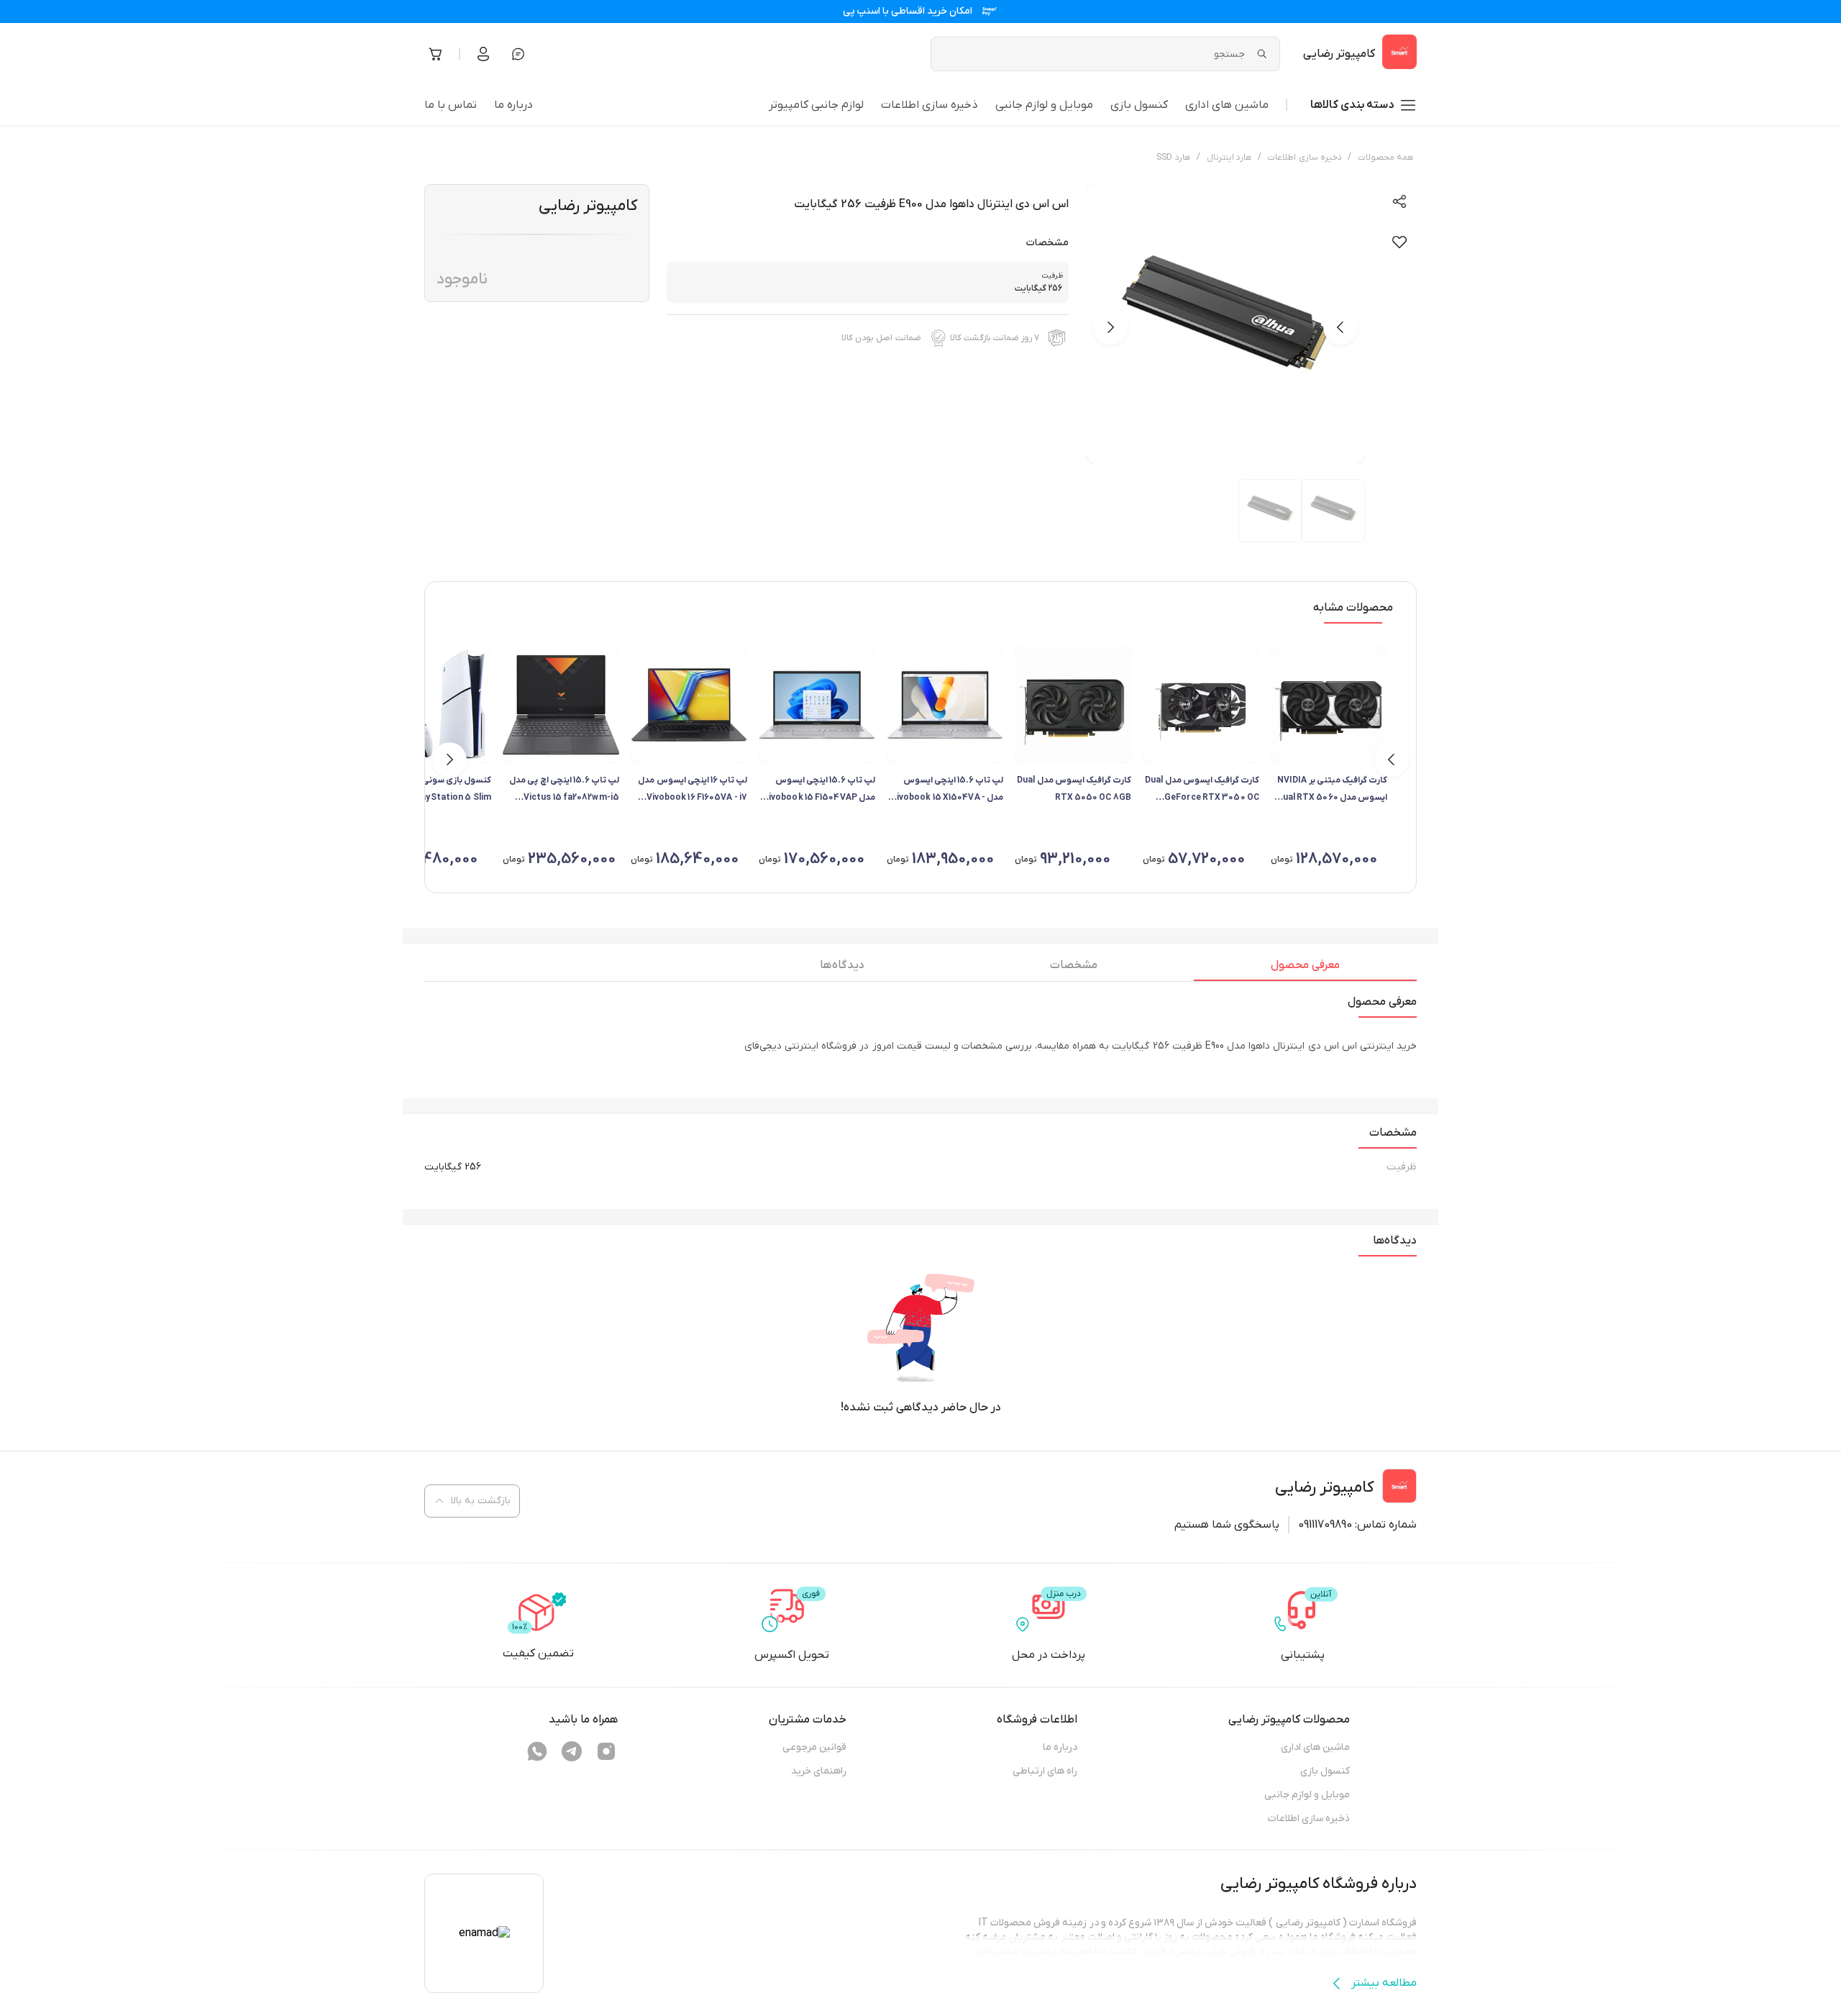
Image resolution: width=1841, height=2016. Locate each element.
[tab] (1305, 969)
